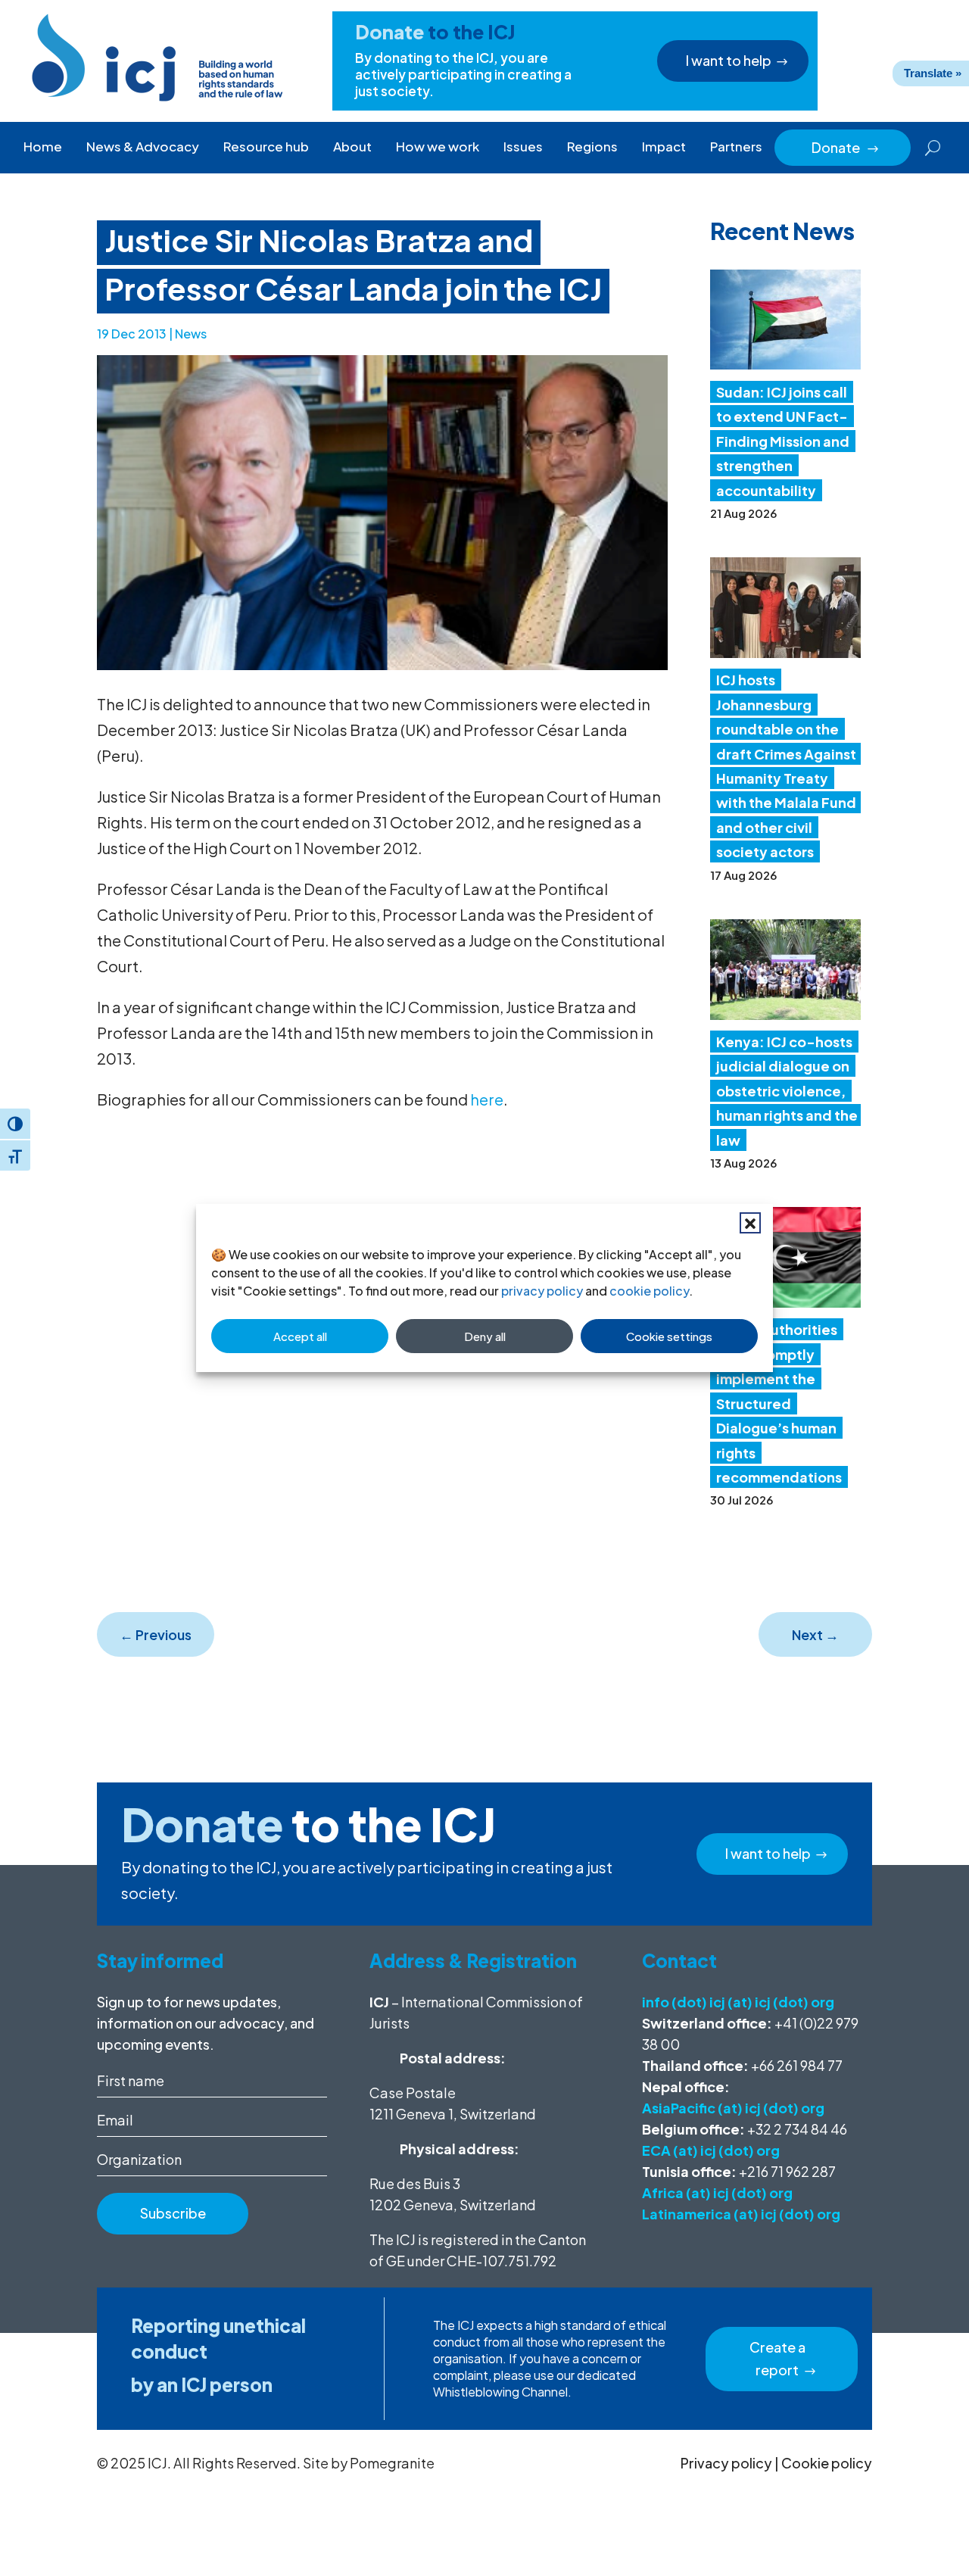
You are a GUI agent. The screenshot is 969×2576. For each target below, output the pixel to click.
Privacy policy (726, 2463)
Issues (523, 146)
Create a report (777, 2359)
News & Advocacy (143, 146)
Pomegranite (392, 2463)
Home (43, 146)
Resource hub (266, 146)
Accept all (300, 1336)
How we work (438, 146)
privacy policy (542, 1291)
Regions (592, 146)
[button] (750, 1223)
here (487, 1099)
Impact (664, 146)
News (191, 334)
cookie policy (649, 1291)
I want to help (729, 60)
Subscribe (173, 2213)
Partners (736, 146)
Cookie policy (827, 2463)
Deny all (485, 1336)
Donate (846, 147)
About (352, 146)
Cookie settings (669, 1336)
